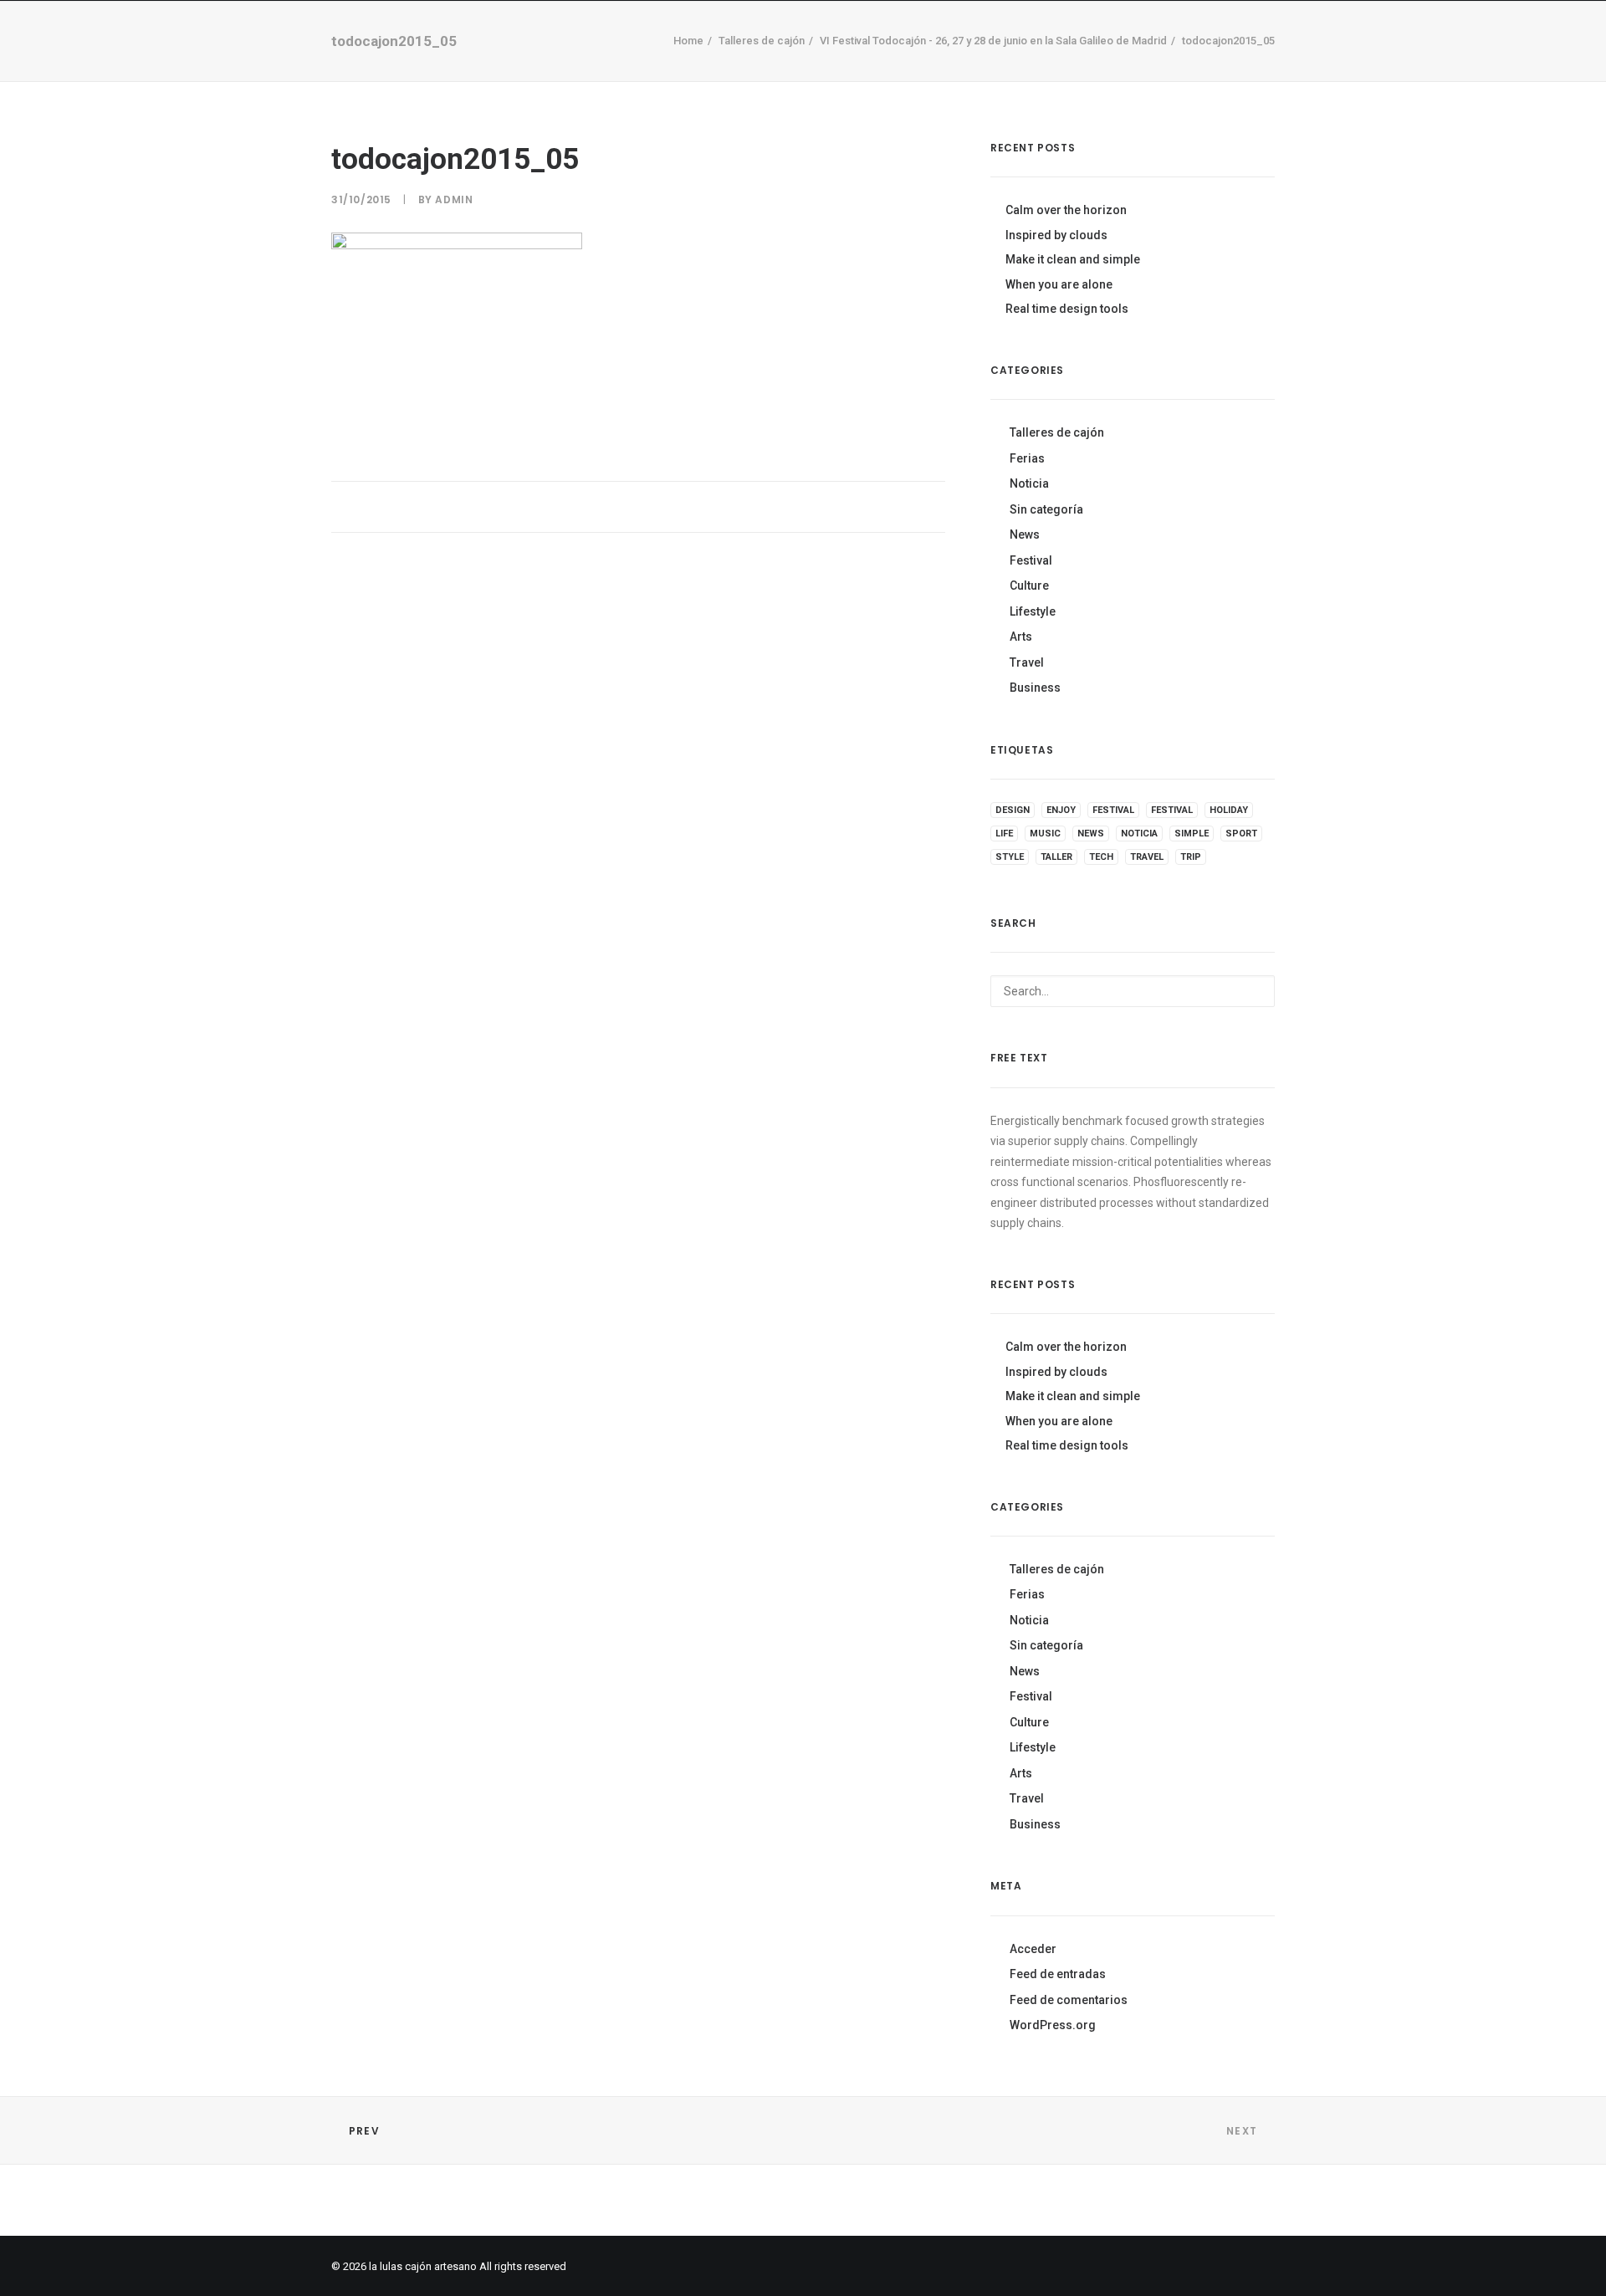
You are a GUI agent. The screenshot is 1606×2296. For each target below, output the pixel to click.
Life (1004, 834)
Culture (1029, 586)
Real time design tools (1067, 309)
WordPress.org (1053, 2025)
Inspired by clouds (1056, 235)
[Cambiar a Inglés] (1037, 64)
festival (1113, 810)
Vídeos (690, 67)
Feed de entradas (1058, 1974)
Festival (1031, 560)
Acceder (1033, 1949)
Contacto (847, 67)
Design (1013, 810)
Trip (1191, 857)
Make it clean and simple (1073, 259)
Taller (762, 67)
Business (1035, 688)
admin (454, 199)
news (1091, 834)
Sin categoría (1046, 509)
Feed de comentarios (1069, 2000)
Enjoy (1061, 810)
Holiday (1229, 810)
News (1025, 534)
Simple (1192, 834)
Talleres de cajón (1057, 432)
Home (559, 67)
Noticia (1029, 483)
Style (1010, 857)
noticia (1139, 834)
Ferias (1027, 458)
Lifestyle (1033, 611)
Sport (1241, 834)
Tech (1101, 857)
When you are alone (1059, 284)
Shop (622, 67)
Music (1045, 834)
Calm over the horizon (1066, 210)
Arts (1021, 637)
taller (1056, 857)
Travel (1027, 662)
